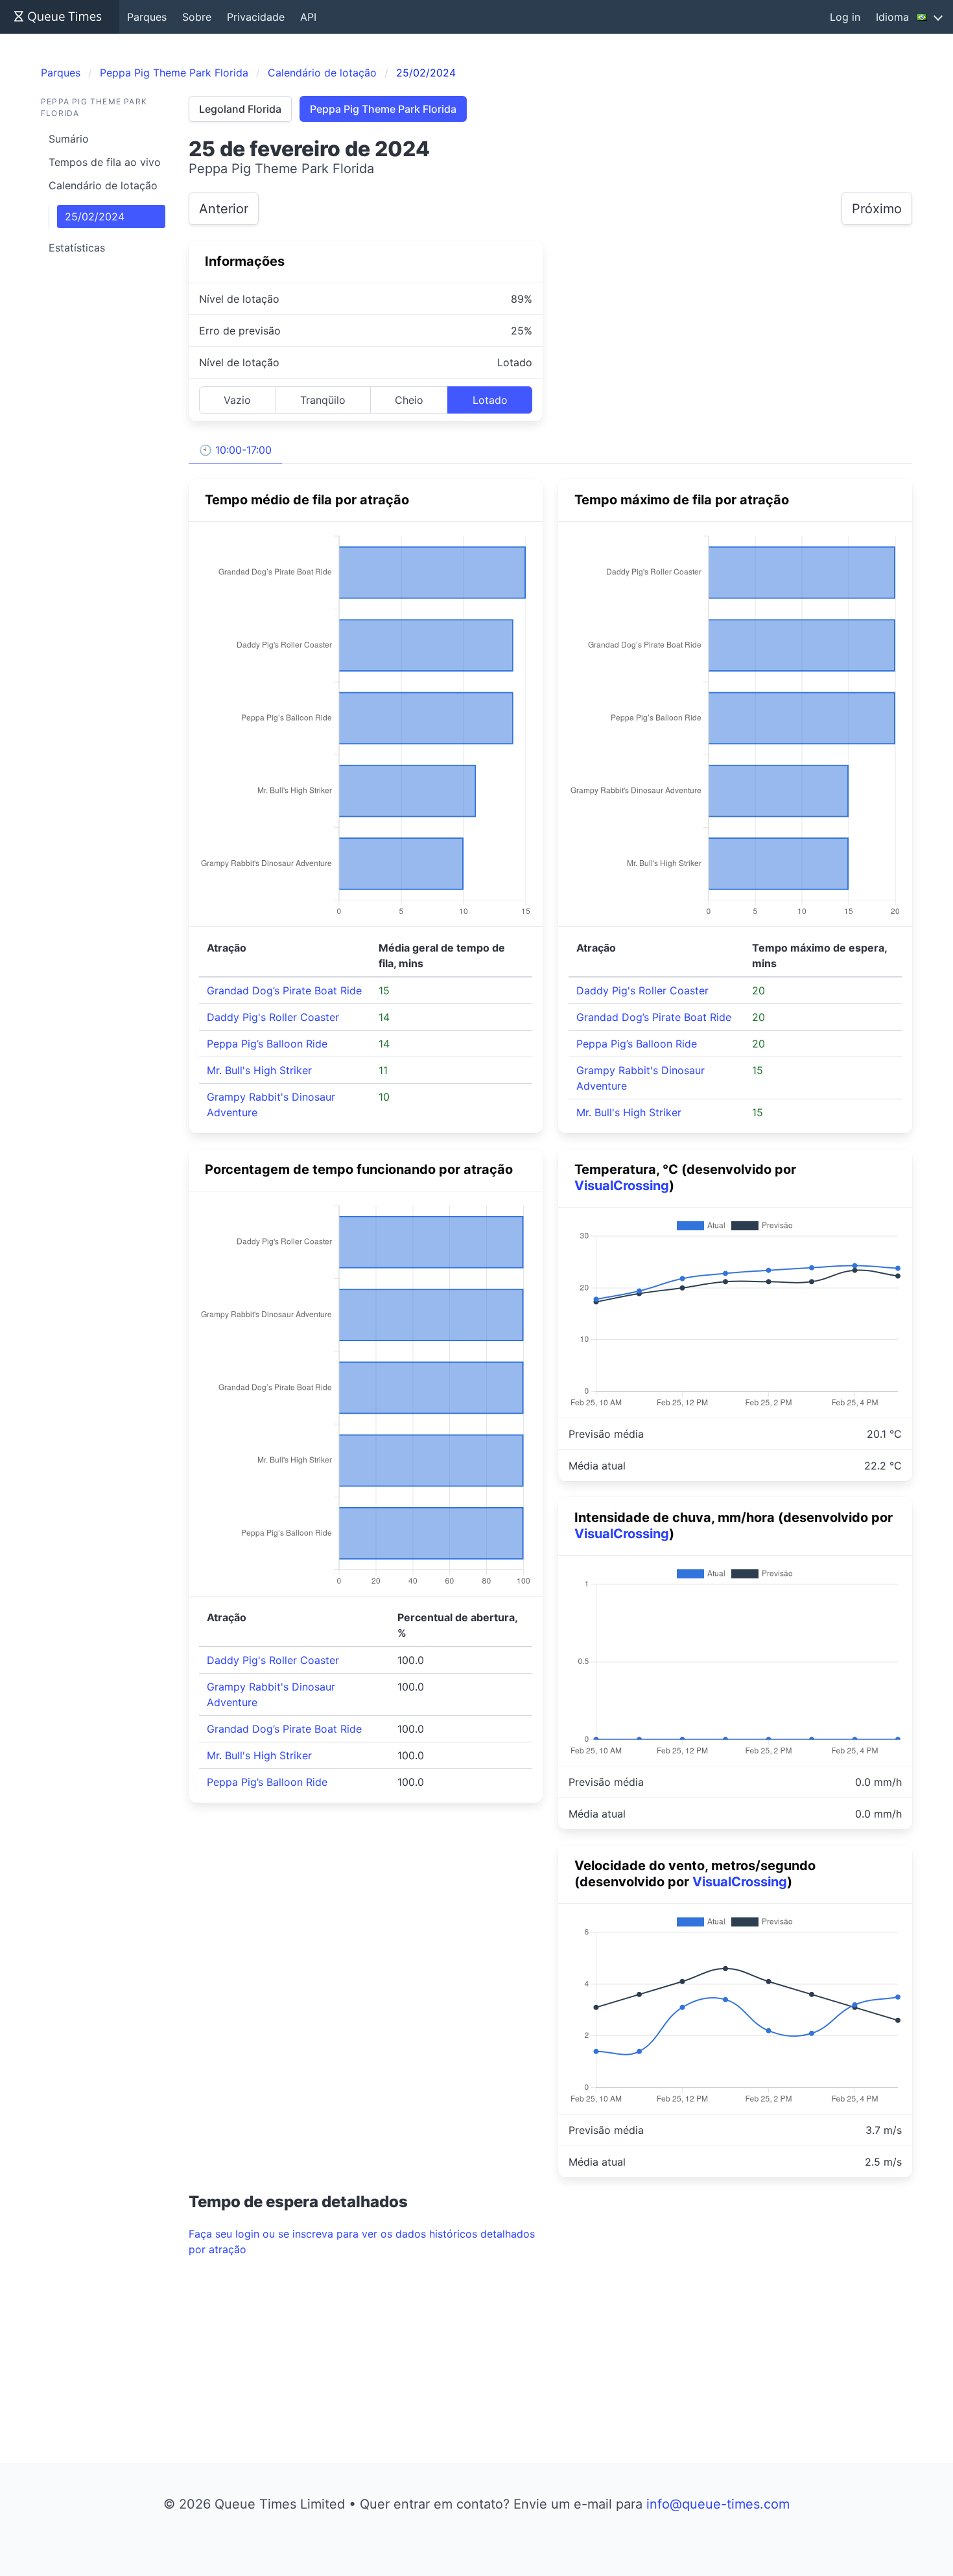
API (308, 17)
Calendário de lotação (103, 185)
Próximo (877, 209)
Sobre (197, 17)
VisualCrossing (622, 1186)
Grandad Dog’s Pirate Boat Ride (284, 990)
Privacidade (256, 17)
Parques (147, 17)
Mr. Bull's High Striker (259, 1070)
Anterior (224, 209)
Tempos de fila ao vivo (105, 162)
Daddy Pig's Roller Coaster (273, 1017)
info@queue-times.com (718, 2504)
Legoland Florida (240, 109)
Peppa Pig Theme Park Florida (383, 109)
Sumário (69, 139)
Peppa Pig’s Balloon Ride (267, 1044)
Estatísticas (77, 248)
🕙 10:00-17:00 (235, 450)
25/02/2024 (95, 217)
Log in (845, 17)
